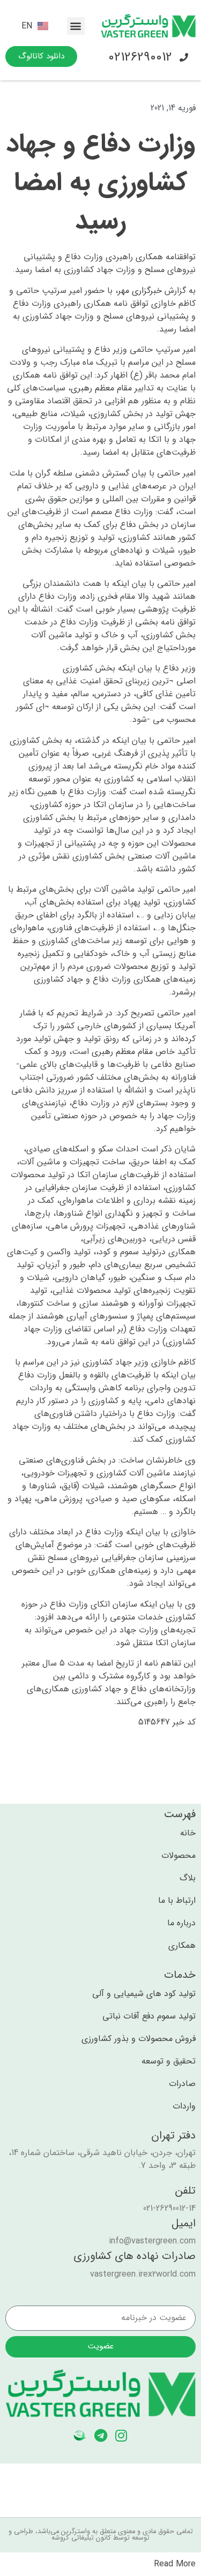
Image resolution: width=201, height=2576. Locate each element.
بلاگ (188, 1878)
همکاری (182, 1946)
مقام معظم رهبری (101, 388)
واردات (184, 2106)
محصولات (178, 1856)
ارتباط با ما (177, 1901)
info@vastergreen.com (152, 2241)
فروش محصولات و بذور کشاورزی (139, 2039)
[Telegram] (100, 2435)
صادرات (182, 2084)
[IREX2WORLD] (80, 2435)
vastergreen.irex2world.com (143, 2274)
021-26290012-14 (169, 2208)
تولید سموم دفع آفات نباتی (149, 2016)
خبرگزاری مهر (140, 291)
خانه (188, 1833)
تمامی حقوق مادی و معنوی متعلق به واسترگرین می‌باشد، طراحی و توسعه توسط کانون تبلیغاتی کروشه (101, 2535)
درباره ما (181, 1923)
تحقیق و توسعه (169, 2061)
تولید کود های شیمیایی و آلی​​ (144, 1994)
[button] (76, 26)
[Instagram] (121, 2435)
